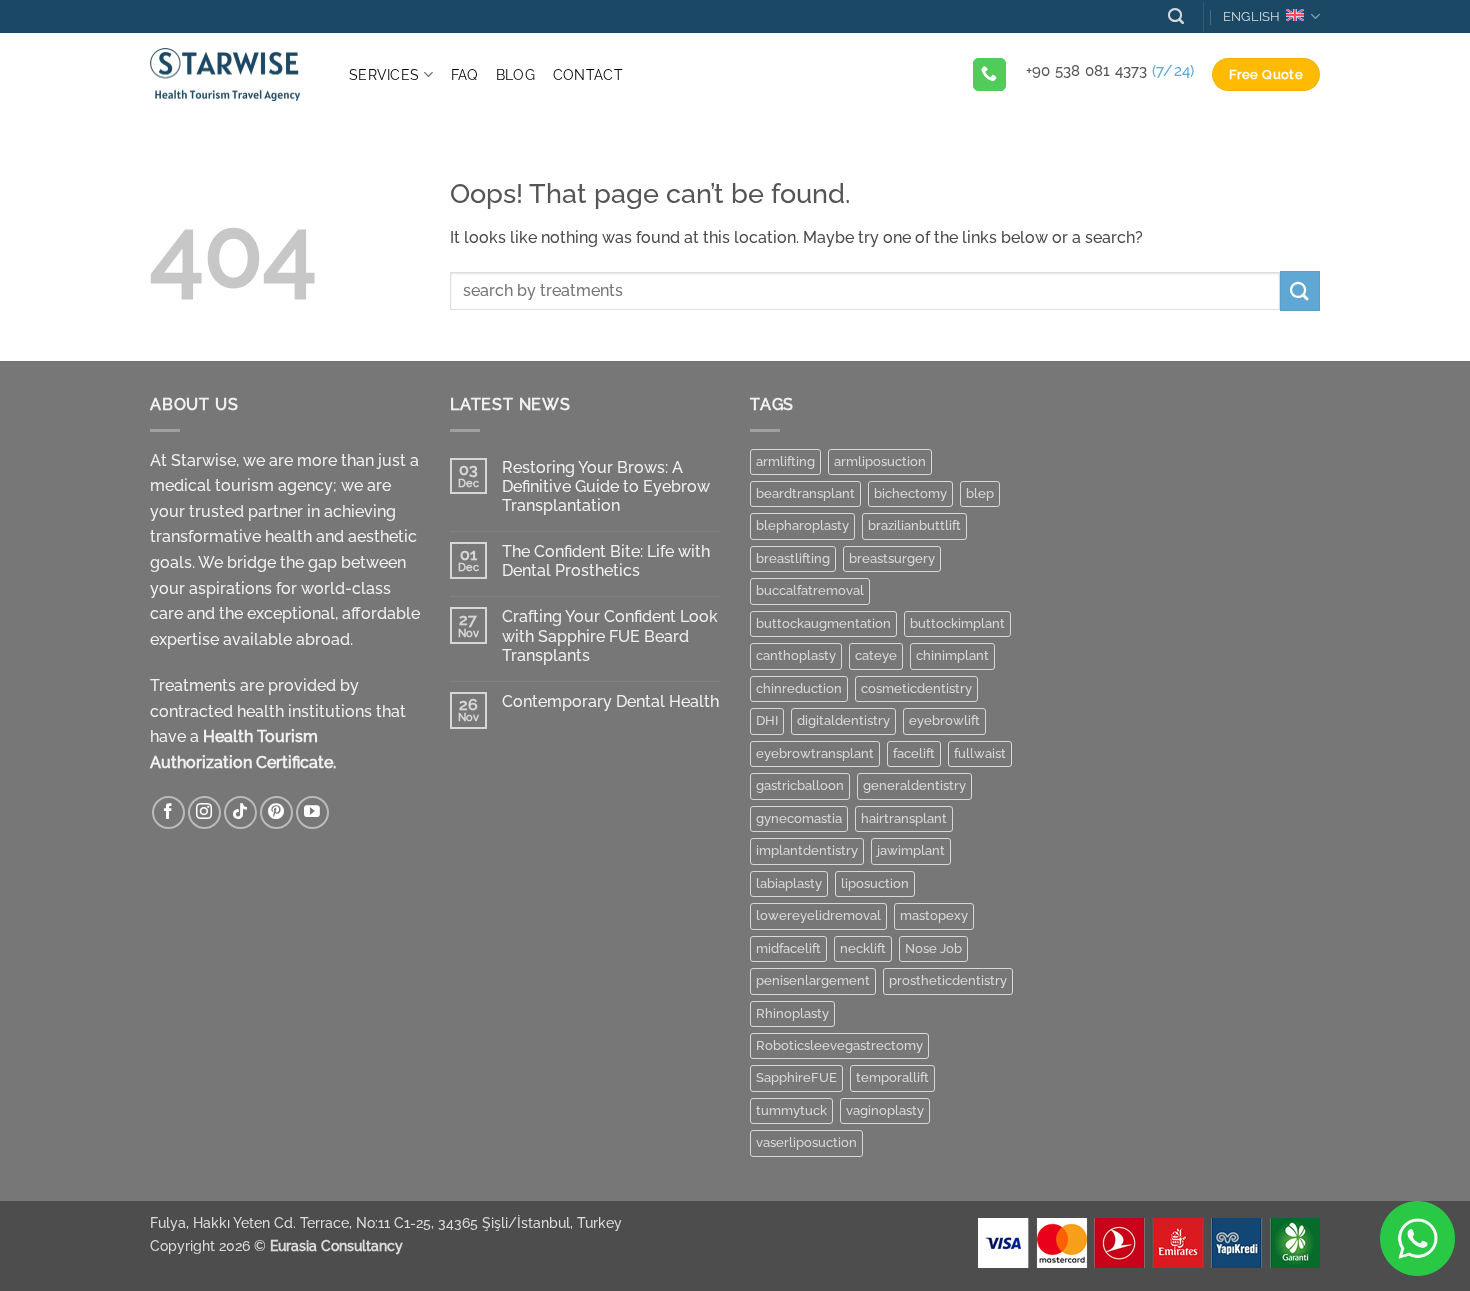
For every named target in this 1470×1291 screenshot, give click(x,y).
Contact (588, 74)
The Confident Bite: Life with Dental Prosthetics (606, 561)
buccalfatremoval (810, 590)
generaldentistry (914, 785)
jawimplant (911, 850)
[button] (1176, 16)
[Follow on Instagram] (204, 812)
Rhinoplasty (792, 1013)
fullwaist (980, 753)
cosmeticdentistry (916, 688)
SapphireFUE (796, 1077)
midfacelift (788, 948)
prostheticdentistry (948, 980)
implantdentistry (807, 850)
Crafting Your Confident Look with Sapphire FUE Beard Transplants (610, 635)
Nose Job (933, 948)
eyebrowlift (944, 720)
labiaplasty (789, 883)
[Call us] (989, 75)
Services (384, 74)
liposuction (875, 883)
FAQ (464, 74)
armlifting (785, 461)
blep (980, 493)
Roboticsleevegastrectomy (839, 1045)
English (1252, 16)
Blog (515, 74)
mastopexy (934, 915)
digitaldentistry (843, 720)
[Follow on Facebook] (168, 812)
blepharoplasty (802, 525)
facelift (914, 753)
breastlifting (793, 558)
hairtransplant (904, 818)
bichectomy (910, 493)
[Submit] (1300, 290)
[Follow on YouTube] (312, 812)
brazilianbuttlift (914, 525)
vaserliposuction (806, 1142)
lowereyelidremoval (818, 915)
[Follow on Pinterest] (276, 812)
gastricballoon (800, 785)
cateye (876, 655)
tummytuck (791, 1110)
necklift (863, 948)
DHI (767, 720)
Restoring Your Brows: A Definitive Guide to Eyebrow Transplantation (606, 486)
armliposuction (880, 461)
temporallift (892, 1077)
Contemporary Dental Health (610, 701)
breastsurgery (892, 558)
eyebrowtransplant (815, 753)
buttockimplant (957, 623)
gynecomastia (799, 818)
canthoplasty (796, 655)
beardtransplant (805, 493)
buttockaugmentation (823, 623)
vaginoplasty (885, 1110)
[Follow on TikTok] (240, 812)
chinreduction (799, 688)
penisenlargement (813, 980)
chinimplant (952, 655)
